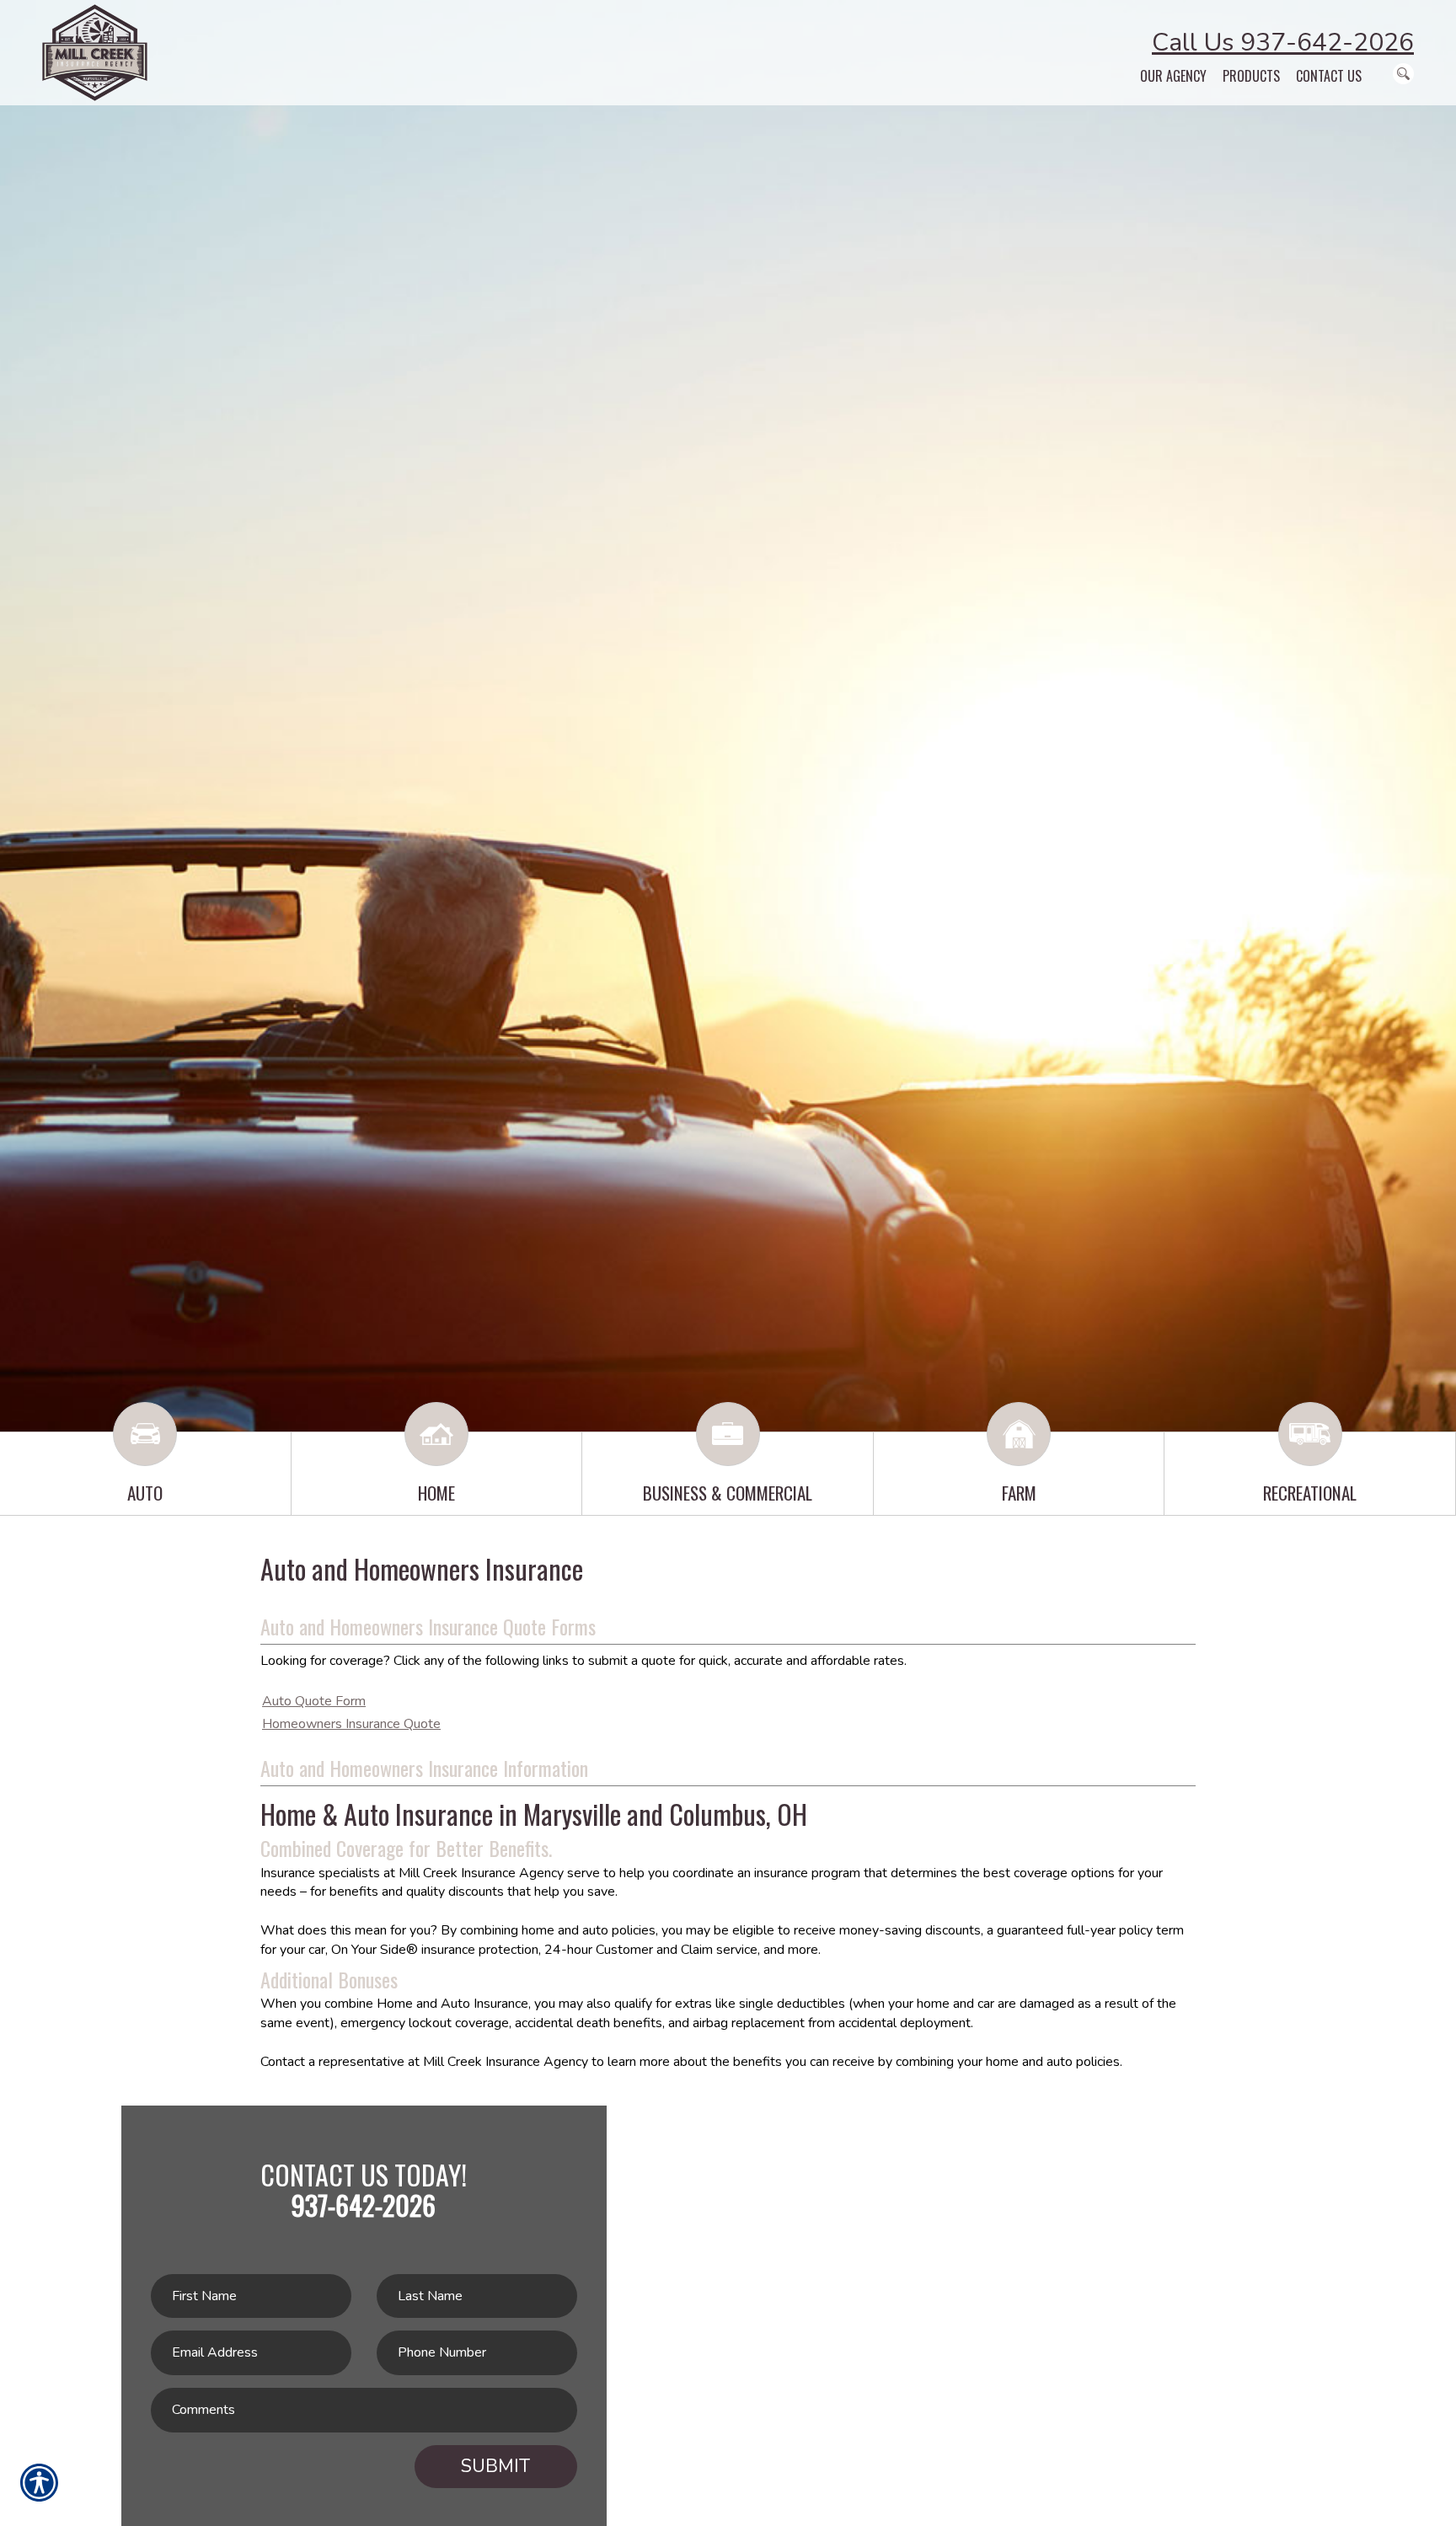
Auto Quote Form (314, 1701)
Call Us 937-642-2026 (1283, 43)
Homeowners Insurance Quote (351, 1724)
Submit (495, 2466)
